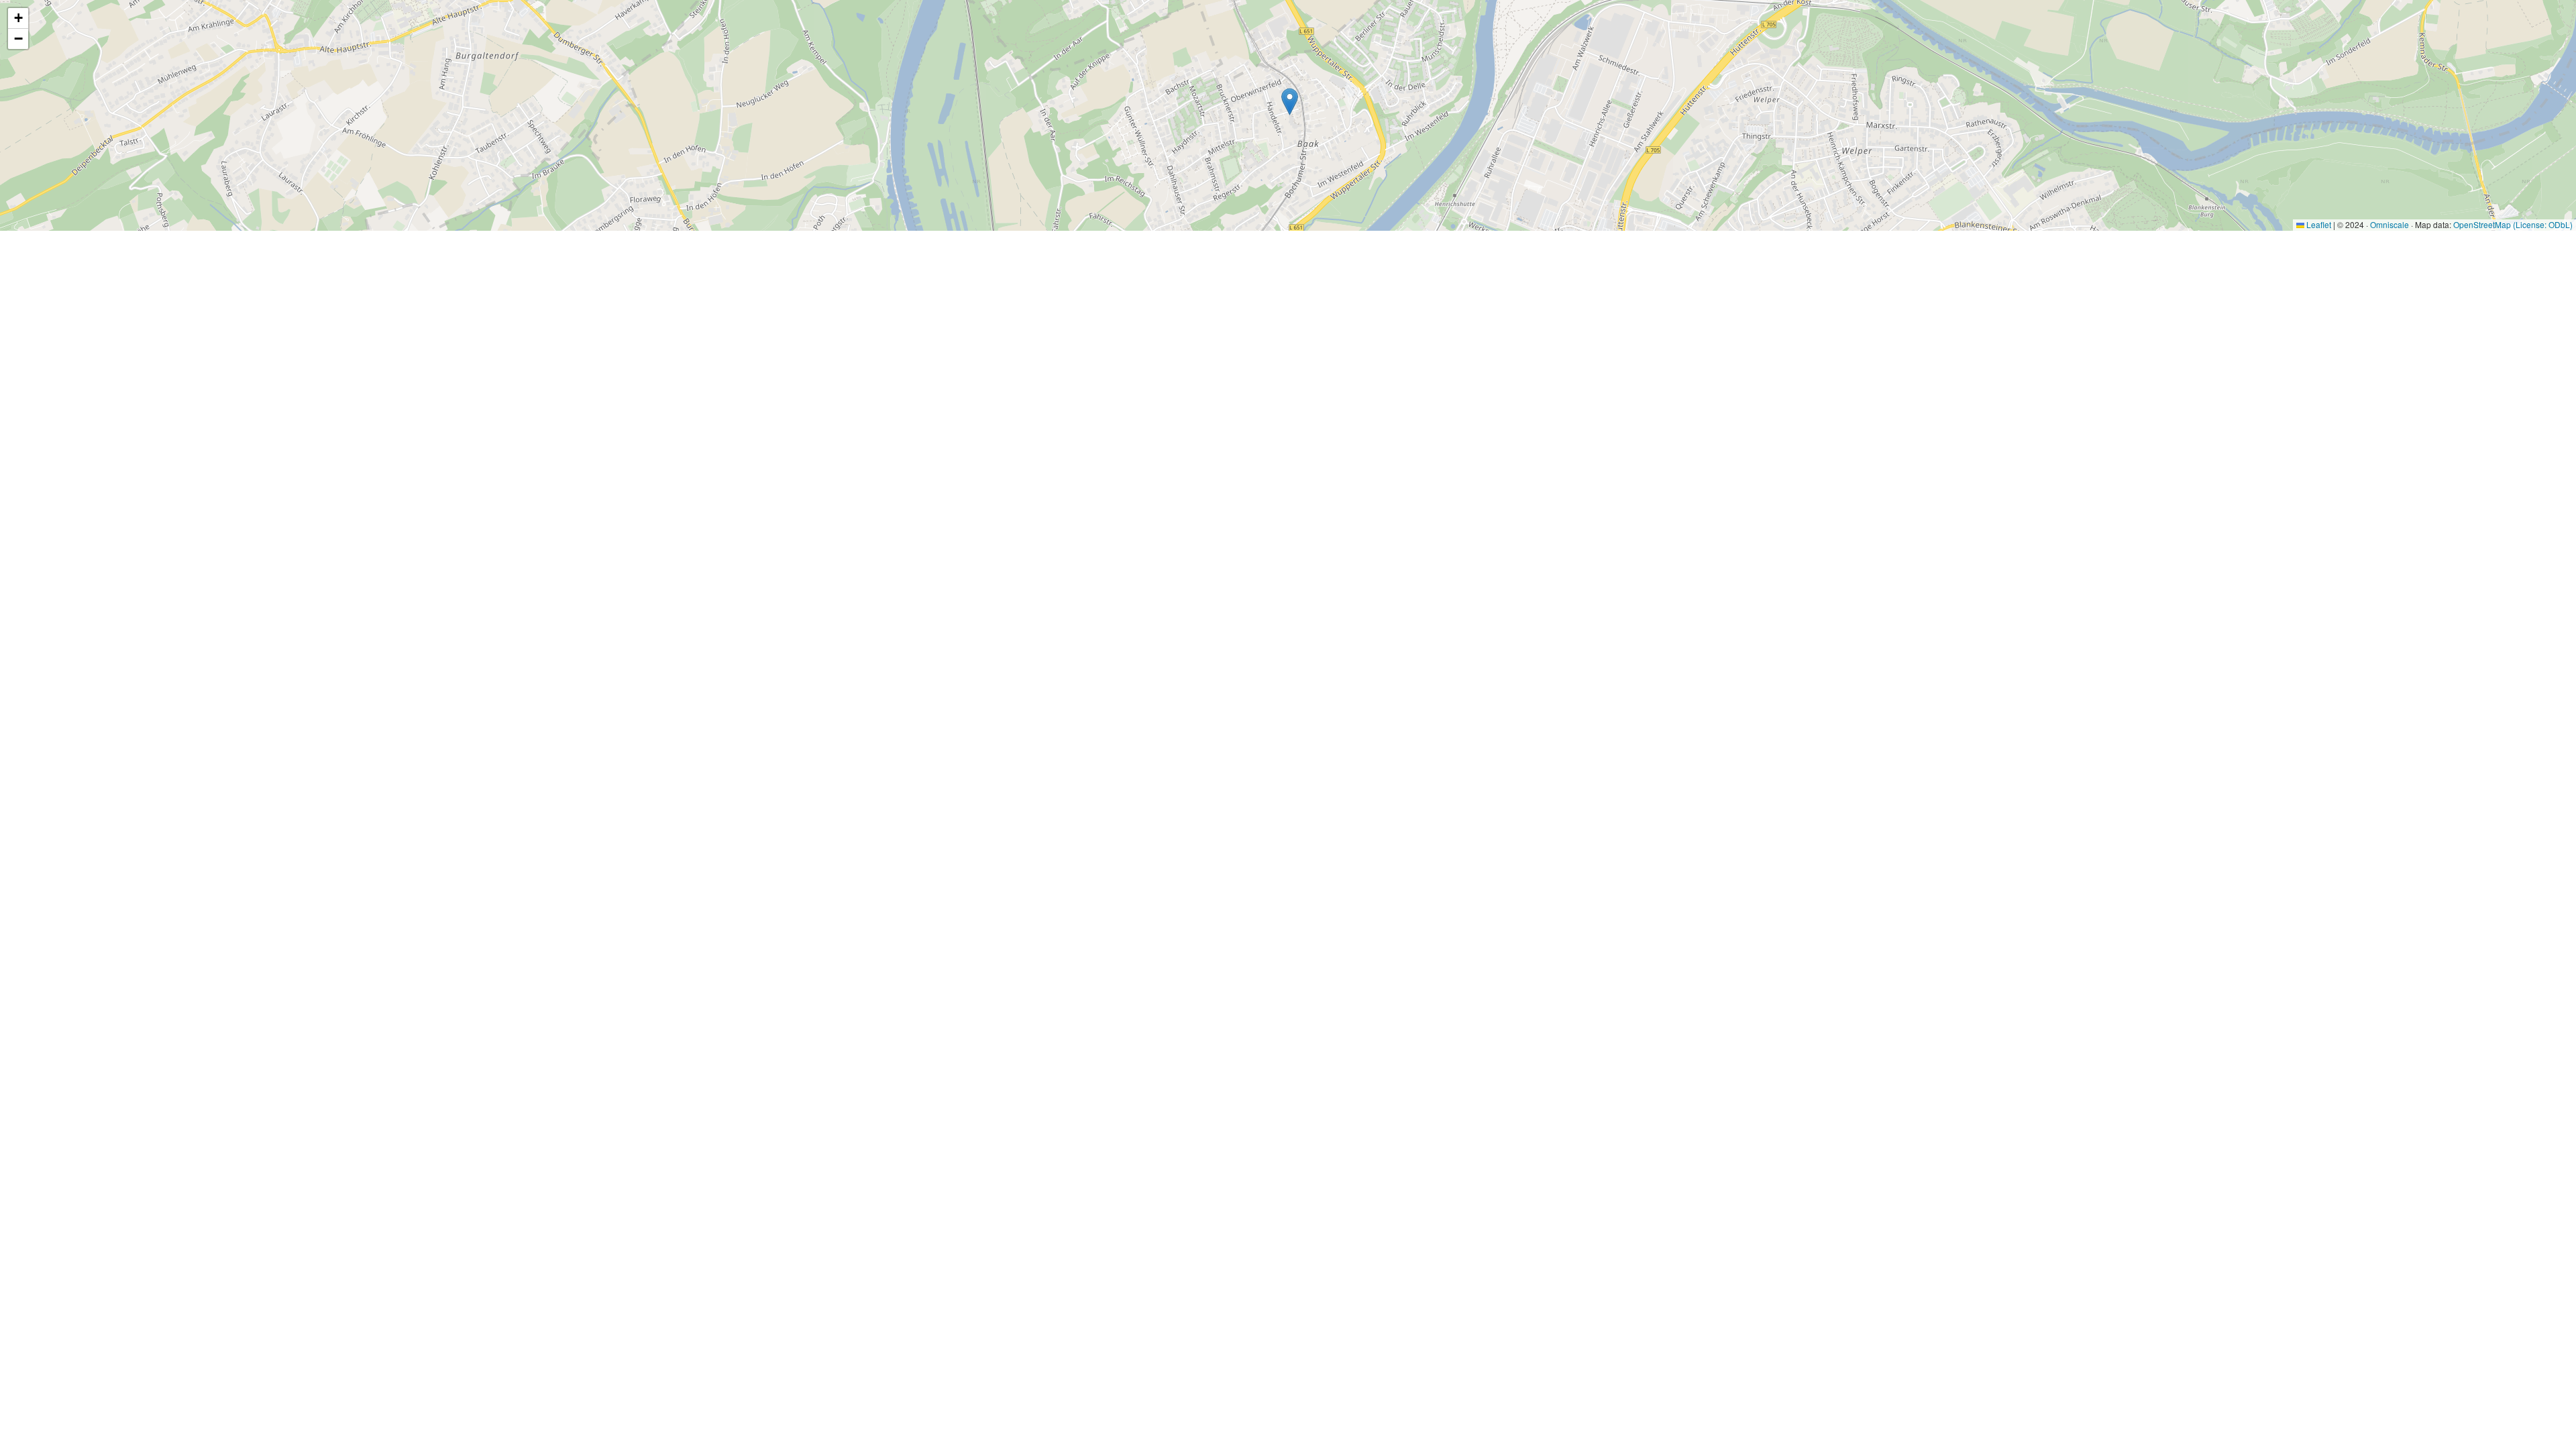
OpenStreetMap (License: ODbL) (2513, 224)
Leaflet (2318, 224)
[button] (1290, 102)
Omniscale (2390, 224)
